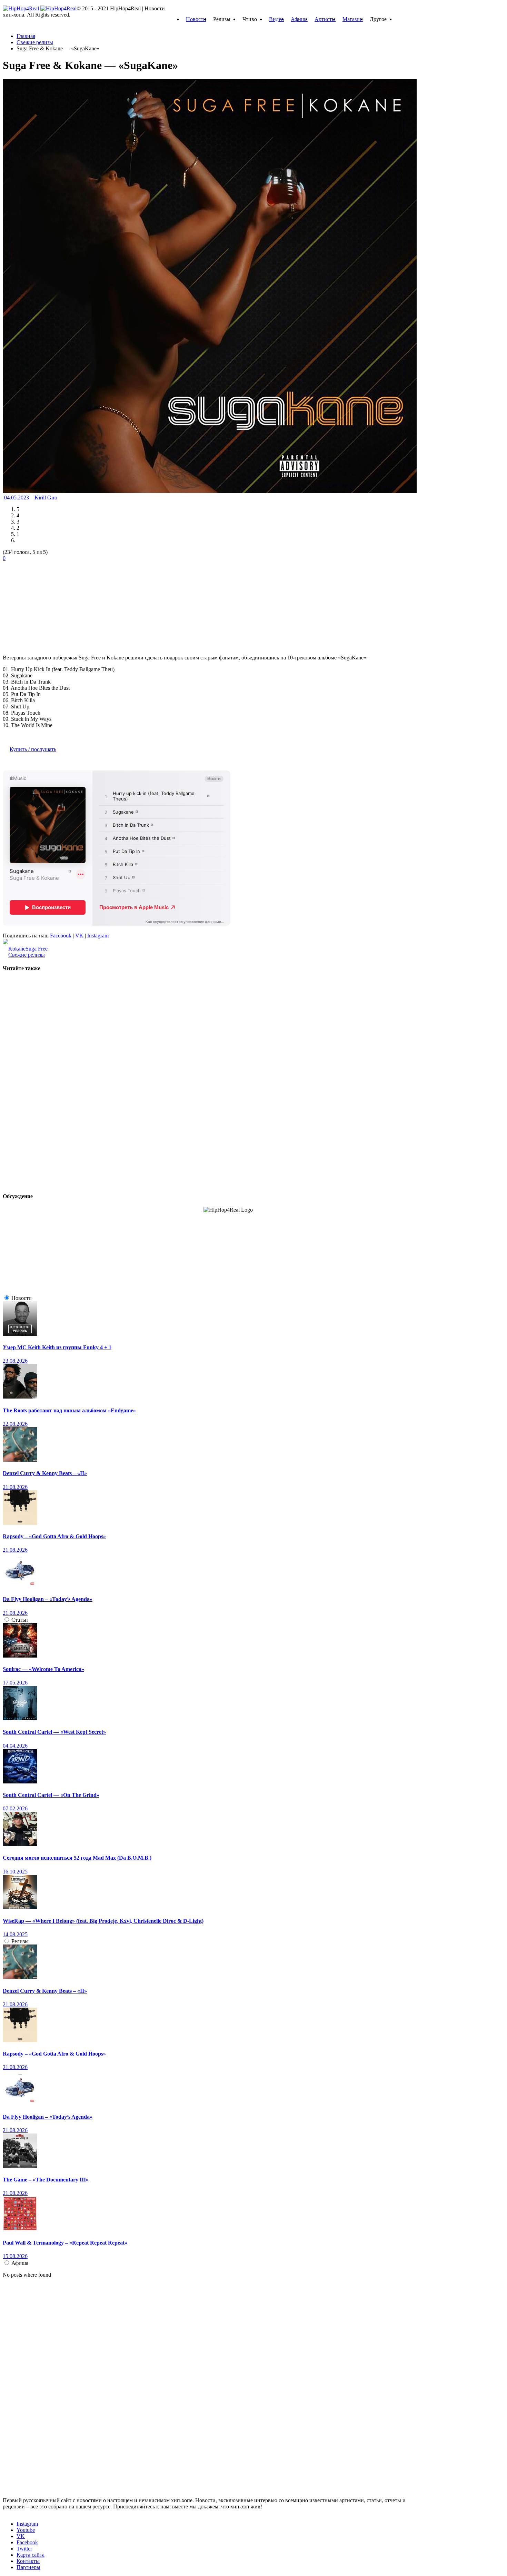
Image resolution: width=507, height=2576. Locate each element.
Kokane (17, 949)
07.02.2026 (15, 1808)
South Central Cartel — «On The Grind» (51, 1795)
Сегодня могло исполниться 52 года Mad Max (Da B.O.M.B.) (77, 1858)
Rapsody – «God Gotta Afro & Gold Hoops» (54, 1536)
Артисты (325, 19)
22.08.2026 (15, 1424)
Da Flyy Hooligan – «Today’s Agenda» (48, 1599)
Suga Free (37, 949)
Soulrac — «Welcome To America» (43, 1669)
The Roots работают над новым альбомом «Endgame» (69, 1410)
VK (79, 936)
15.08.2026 (15, 2256)
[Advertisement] (54, 605)
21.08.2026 (15, 1487)
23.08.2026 (15, 1361)
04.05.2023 (17, 498)
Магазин (353, 19)
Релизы (20, 1941)
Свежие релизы (27, 955)
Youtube (26, 2530)
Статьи (20, 1620)
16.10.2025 (15, 1872)
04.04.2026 (15, 1746)
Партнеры (28, 2567)
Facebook (61, 936)
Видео (276, 19)
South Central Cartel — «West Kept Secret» (54, 1732)
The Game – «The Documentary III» (46, 2180)
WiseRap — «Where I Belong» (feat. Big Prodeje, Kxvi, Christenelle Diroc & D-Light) (103, 1921)
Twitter (24, 2549)
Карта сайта (31, 2555)
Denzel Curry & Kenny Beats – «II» (45, 1473)
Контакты (28, 2561)
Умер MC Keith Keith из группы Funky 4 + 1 (57, 1347)
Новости (196, 19)
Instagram (98, 936)
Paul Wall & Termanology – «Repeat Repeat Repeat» (65, 2243)
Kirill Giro (46, 498)
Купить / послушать (33, 749)
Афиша (299, 19)
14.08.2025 (15, 1934)
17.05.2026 (15, 1683)
